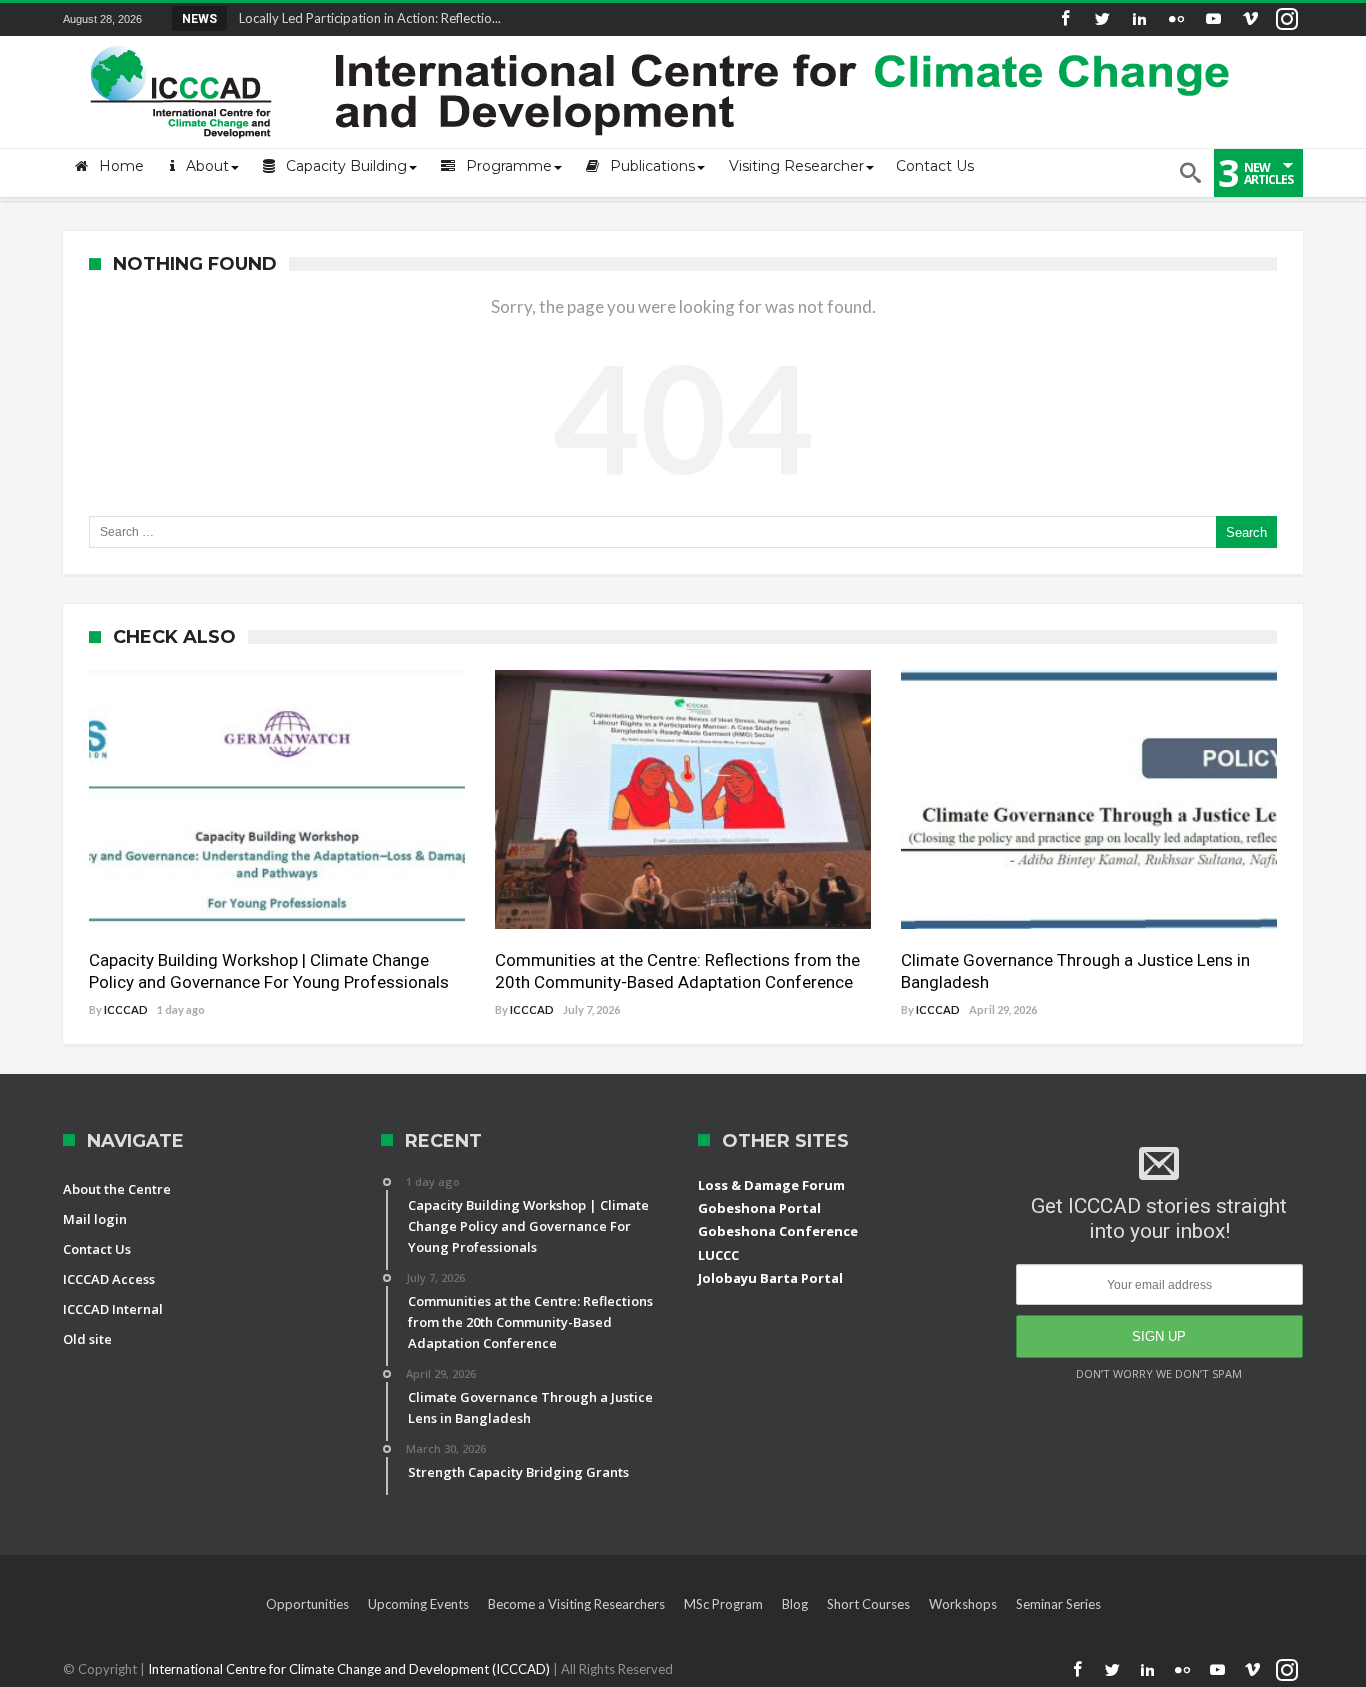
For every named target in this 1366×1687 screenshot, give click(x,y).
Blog (795, 1604)
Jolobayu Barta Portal (770, 1278)
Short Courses (868, 1604)
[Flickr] (1176, 19)
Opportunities (307, 1604)
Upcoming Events (418, 1604)
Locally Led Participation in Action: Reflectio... (365, 18)
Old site (87, 1339)
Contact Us (97, 1249)
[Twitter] (1102, 19)
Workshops (963, 1604)
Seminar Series (1058, 1604)
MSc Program (723, 1604)
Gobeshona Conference (778, 1231)
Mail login (95, 1219)
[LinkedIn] (1139, 19)
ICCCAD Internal (113, 1309)
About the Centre (117, 1189)
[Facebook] (1065, 19)
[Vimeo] (1250, 19)
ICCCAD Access (109, 1279)
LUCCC (718, 1255)
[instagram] (1287, 19)
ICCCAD (126, 1009)
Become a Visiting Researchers (576, 1604)
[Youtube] (1213, 19)
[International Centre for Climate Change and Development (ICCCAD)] (663, 41)
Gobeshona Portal (759, 1208)
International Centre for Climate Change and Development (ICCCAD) (350, 1669)
